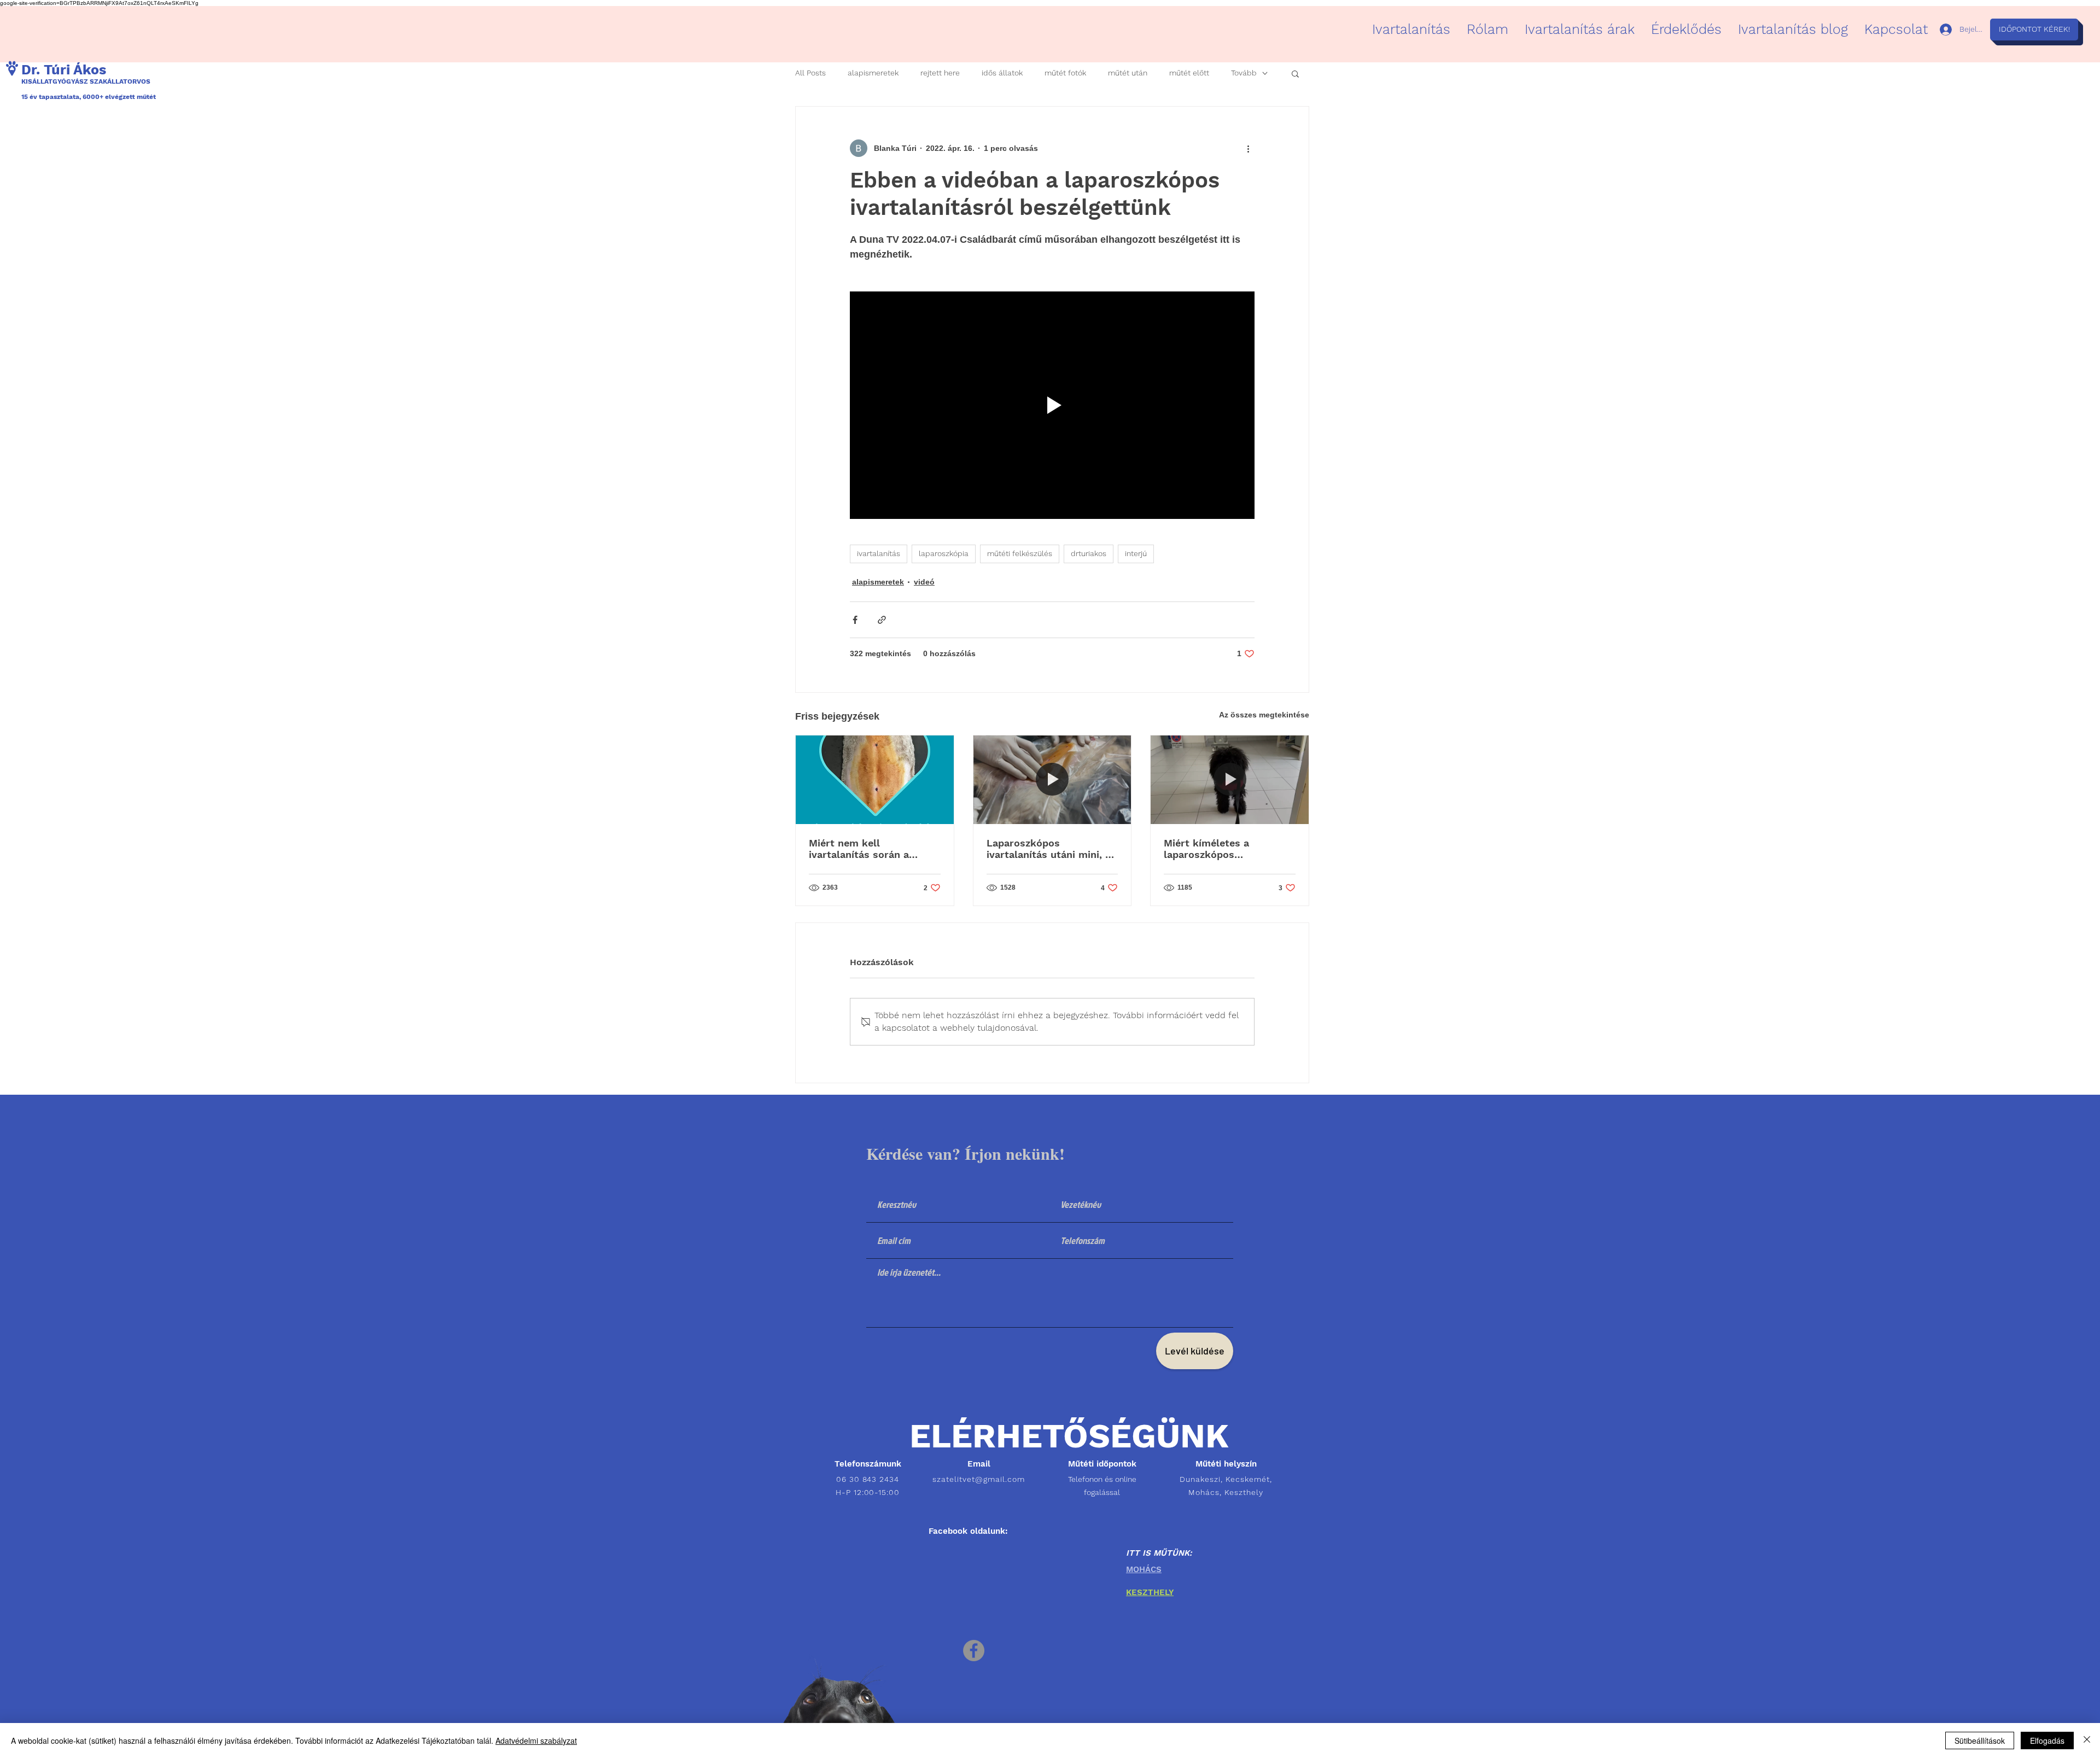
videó (924, 582)
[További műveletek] (1248, 148)
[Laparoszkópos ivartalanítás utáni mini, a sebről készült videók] (1052, 780)
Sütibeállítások (1980, 1741)
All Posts (810, 73)
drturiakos (1089, 553)
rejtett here (940, 73)
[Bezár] (2087, 1741)
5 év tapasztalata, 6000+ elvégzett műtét (91, 97)
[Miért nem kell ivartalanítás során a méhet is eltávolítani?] (875, 780)
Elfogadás (2047, 1741)
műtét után (1128, 73)
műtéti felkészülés (1020, 553)
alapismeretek (873, 73)
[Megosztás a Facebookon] (855, 620)
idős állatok (1002, 73)
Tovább (1244, 73)
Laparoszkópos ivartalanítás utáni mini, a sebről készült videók (1049, 849)
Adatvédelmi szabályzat (536, 1741)
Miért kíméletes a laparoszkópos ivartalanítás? (1206, 849)
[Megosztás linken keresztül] (882, 620)
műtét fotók (1065, 73)
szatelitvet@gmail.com (979, 1479)
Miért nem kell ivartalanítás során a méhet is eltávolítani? (862, 849)
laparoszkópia (944, 553)
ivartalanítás (879, 553)
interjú (1136, 553)
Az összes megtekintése (1264, 715)
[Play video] (1052, 405)
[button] (1295, 73)
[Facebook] (974, 1651)
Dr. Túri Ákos (64, 70)
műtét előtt (1189, 73)
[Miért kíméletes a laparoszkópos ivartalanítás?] (1230, 780)
